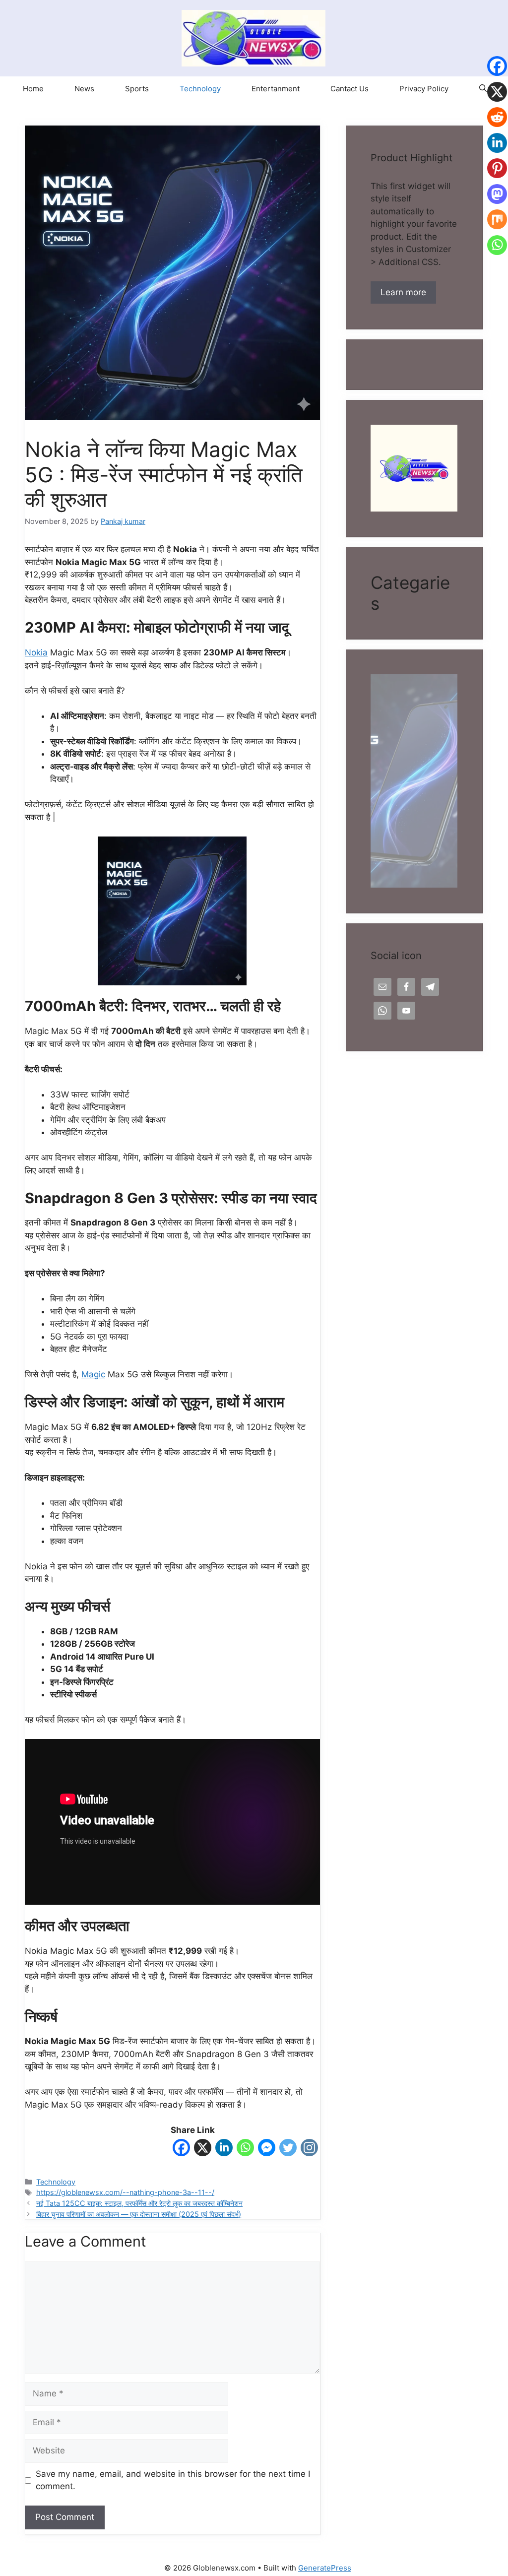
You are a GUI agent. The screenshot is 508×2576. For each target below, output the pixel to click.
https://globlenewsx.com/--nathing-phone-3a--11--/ (125, 2192)
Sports (137, 89)
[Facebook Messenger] (267, 2150)
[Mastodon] (497, 202)
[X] (203, 2150)
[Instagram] (309, 2150)
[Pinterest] (497, 176)
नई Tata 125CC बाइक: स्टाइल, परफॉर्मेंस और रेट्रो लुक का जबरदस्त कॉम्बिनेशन (139, 2203)
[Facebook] (181, 2150)
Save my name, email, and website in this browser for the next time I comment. (173, 2480)
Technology (200, 89)
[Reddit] (497, 125)
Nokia (36, 652)
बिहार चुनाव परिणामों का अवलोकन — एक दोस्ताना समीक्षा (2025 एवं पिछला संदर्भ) (139, 2214)
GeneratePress (325, 2568)
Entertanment (276, 89)
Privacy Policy (424, 89)
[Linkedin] (224, 2150)
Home (33, 89)
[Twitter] (288, 2150)
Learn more (403, 292)
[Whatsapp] (245, 2150)
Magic (93, 1374)
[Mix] (497, 227)
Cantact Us (349, 89)
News (84, 89)
